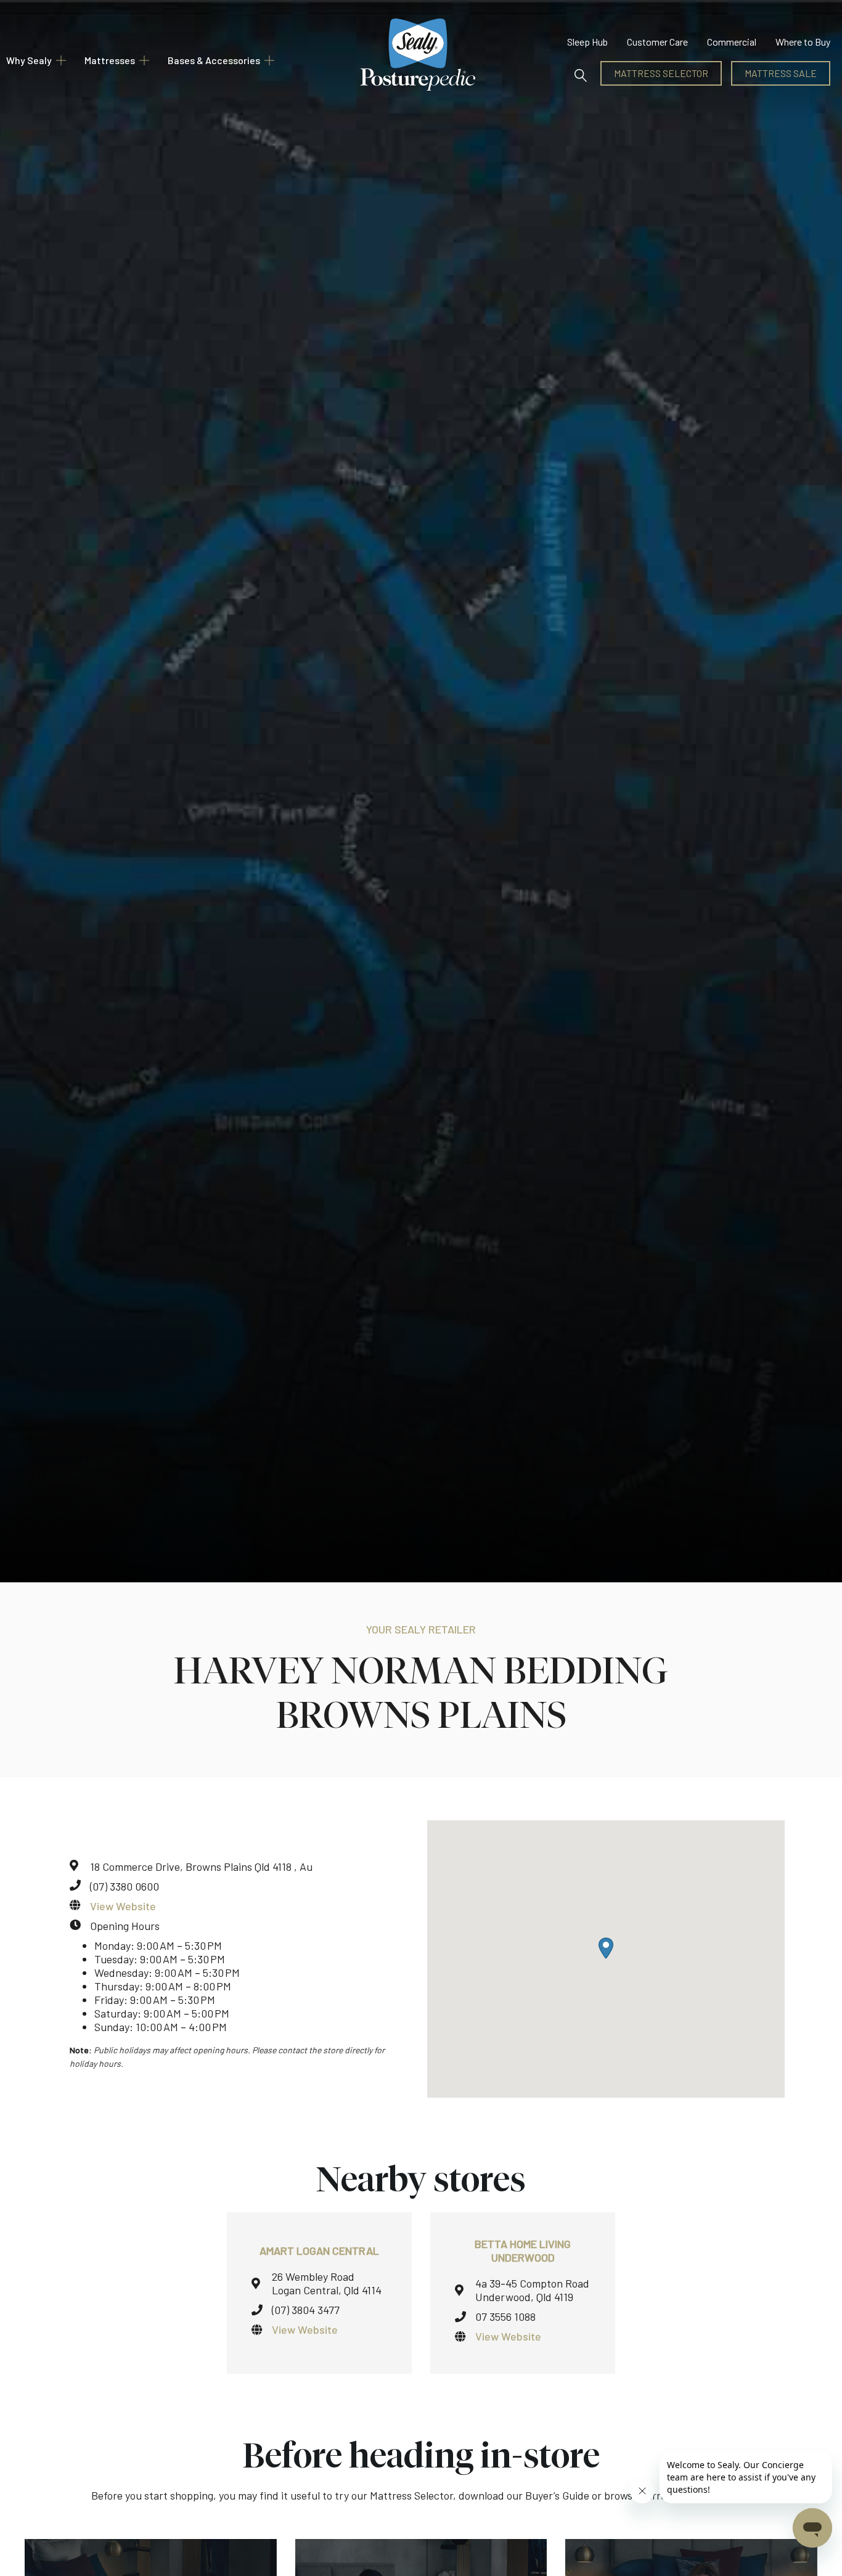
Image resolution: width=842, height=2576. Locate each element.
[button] (581, 73)
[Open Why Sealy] (61, 60)
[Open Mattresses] (144, 60)
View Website (123, 1906)
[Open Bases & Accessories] (269, 60)
